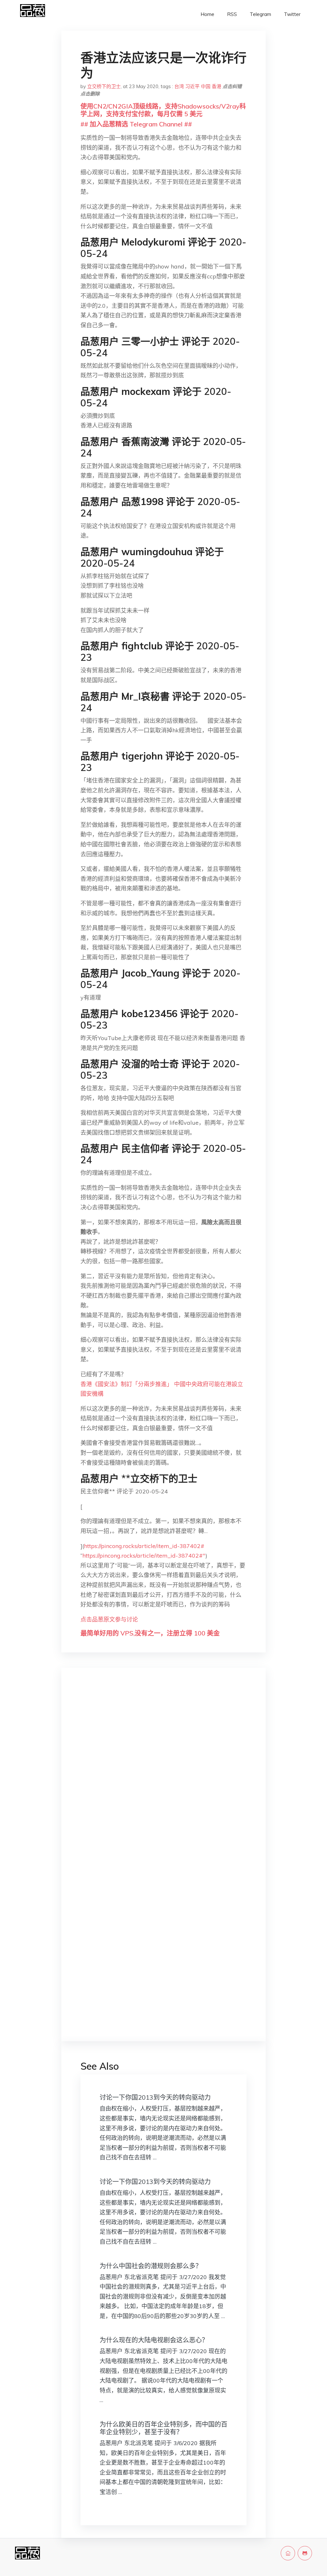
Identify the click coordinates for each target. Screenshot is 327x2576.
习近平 (192, 86)
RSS (232, 14)
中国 (206, 86)
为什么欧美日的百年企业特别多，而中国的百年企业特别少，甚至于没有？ (163, 2428)
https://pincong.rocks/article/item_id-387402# (144, 1546)
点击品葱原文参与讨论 (109, 1619)
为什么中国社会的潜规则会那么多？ (151, 2266)
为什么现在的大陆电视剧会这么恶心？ (154, 2340)
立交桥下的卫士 (104, 86)
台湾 (179, 86)
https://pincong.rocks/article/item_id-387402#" (144, 1556)
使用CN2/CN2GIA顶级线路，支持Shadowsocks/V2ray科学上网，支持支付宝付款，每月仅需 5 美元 (163, 110)
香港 (217, 86)
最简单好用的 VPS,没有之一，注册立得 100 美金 (150, 1633)
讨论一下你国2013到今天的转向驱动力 (155, 2097)
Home (207, 14)
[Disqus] (163, 1774)
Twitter (292, 14)
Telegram (260, 14)
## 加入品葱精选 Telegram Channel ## (136, 124)
